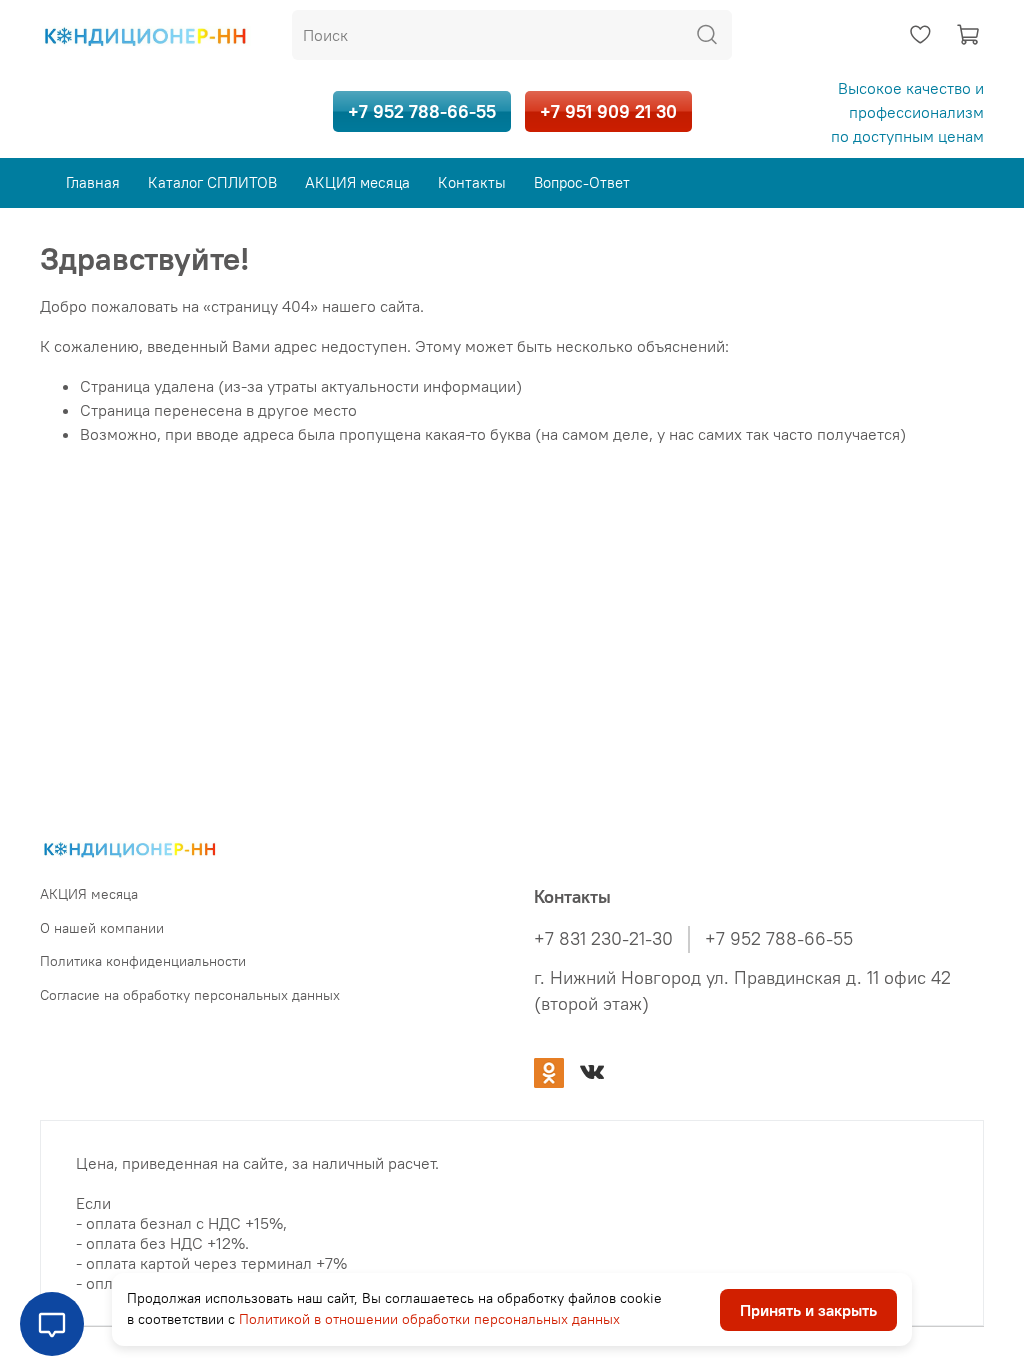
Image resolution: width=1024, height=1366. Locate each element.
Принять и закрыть (808, 1310)
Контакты (472, 182)
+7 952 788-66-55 (422, 111)
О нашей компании (102, 928)
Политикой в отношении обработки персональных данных (429, 1319)
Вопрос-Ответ (582, 182)
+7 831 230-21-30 (603, 939)
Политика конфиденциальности (143, 961)
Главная (93, 182)
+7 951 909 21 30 (608, 111)
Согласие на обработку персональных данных (190, 995)
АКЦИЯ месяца (357, 182)
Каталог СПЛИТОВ (212, 182)
